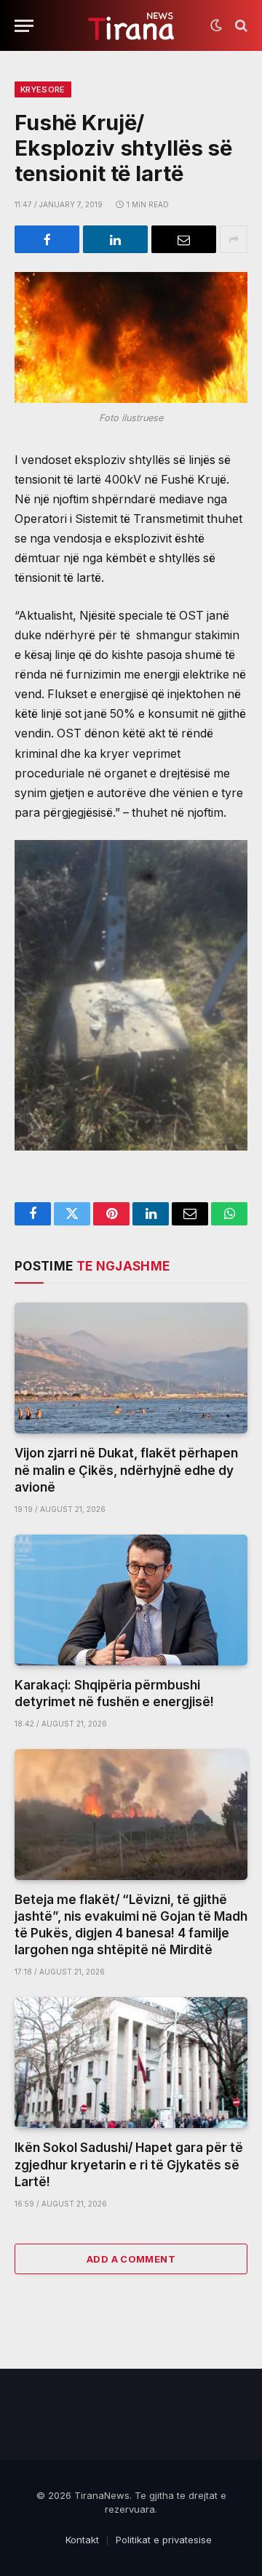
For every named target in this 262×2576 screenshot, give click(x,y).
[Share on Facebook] (47, 239)
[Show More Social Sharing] (234, 239)
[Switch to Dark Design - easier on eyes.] (216, 25)
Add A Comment (131, 2259)
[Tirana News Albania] (131, 26)
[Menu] (24, 26)
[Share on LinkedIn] (115, 239)
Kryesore (43, 89)
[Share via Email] (184, 239)
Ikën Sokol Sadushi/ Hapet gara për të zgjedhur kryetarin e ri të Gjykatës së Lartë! (129, 2164)
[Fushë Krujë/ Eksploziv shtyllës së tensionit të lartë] (131, 337)
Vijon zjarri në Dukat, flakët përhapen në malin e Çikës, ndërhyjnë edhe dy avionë (126, 1470)
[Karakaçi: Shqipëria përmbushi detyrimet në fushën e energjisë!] (131, 1600)
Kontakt (82, 2540)
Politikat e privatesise (164, 2540)
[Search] (240, 26)
